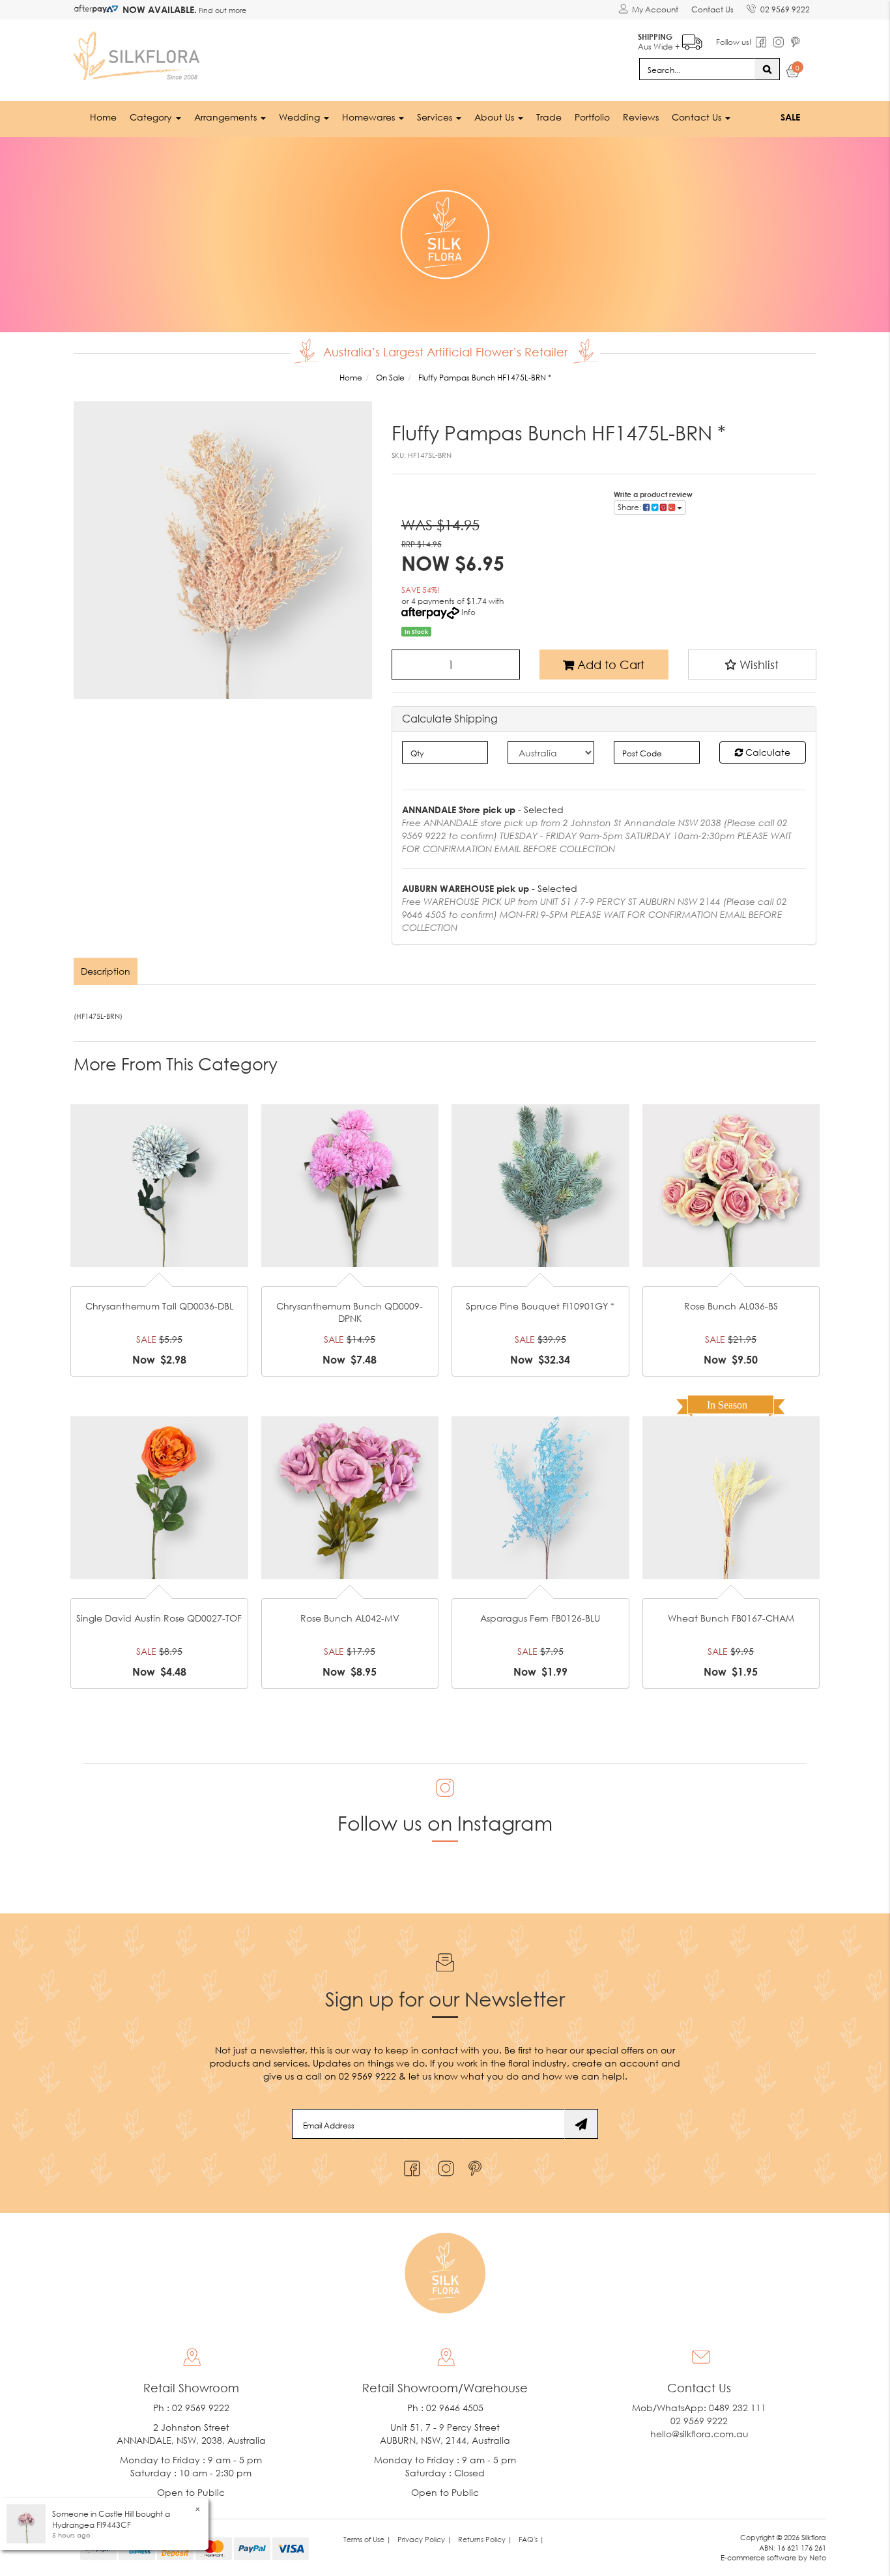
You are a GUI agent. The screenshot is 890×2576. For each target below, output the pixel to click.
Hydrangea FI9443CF (92, 2525)
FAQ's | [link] (531, 2539)
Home (103, 117)
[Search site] (767, 69)
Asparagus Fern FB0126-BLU (540, 1618)
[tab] (106, 971)
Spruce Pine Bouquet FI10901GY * (540, 1306)
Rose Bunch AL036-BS (731, 1306)
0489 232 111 (738, 2408)
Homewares (370, 117)
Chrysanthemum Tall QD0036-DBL (159, 1306)
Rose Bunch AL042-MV (350, 1618)
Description (106, 971)
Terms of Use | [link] (367, 2539)
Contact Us (712, 9)
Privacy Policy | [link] (424, 2539)
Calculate (767, 752)
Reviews (641, 117)
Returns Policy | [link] (485, 2539)
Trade (549, 117)
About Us (495, 117)
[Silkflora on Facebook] (410, 2165)
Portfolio (592, 117)
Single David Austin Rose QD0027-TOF (159, 1618)
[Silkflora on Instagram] (443, 2165)
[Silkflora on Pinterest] (477, 2165)
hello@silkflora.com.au (699, 2434)
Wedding (301, 117)
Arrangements (227, 117)
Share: (630, 507)
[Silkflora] (139, 52)
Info (468, 612)
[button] (753, 665)
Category (152, 117)
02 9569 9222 (785, 9)
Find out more (222, 10)
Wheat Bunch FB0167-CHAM (731, 1618)
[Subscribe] (581, 2124)
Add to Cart (609, 665)
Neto (818, 2557)
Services (436, 117)
